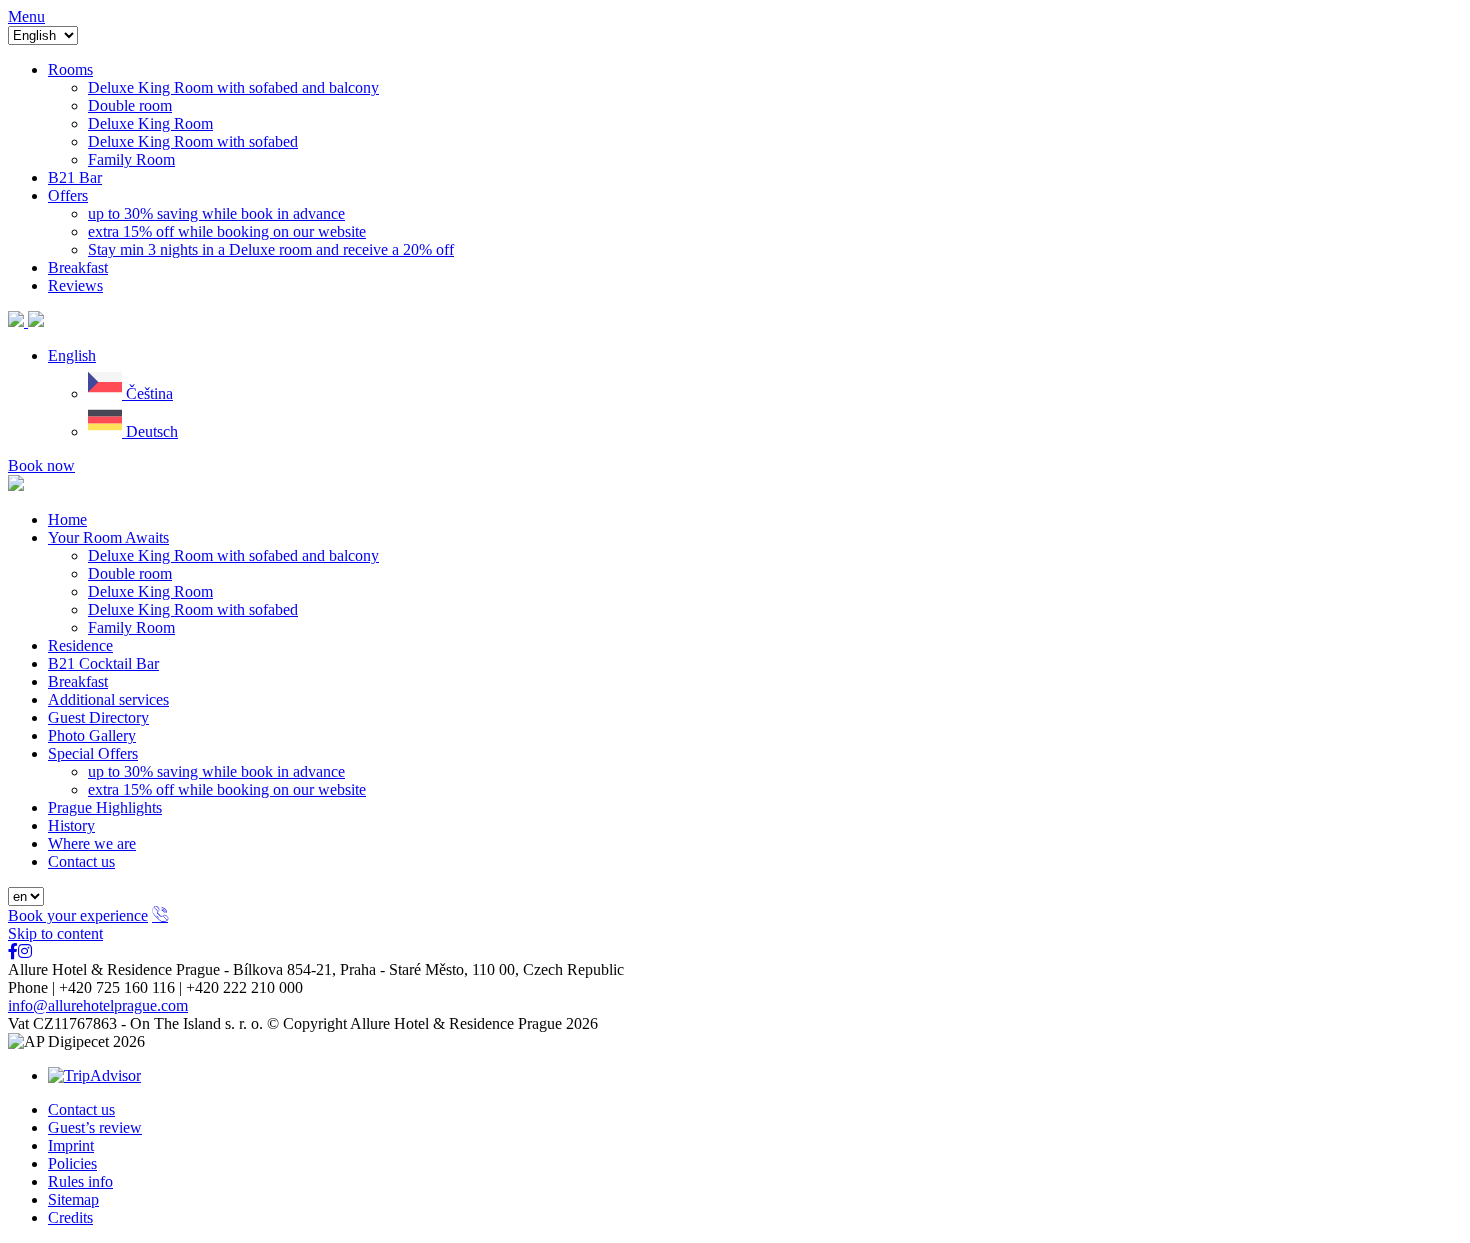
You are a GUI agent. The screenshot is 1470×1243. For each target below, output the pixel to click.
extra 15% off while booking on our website (227, 789)
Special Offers (93, 753)
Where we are (92, 843)
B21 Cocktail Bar (103, 663)
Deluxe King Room (150, 591)
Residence (80, 645)
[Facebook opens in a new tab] (13, 951)
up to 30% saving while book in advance (216, 771)
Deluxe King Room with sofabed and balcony (233, 555)
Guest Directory (98, 717)
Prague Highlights (105, 807)
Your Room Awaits (108, 537)
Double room (130, 573)
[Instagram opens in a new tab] (25, 951)
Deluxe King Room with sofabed (193, 609)
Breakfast (78, 681)
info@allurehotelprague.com (98, 1005)
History (71, 825)
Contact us (81, 861)
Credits (70, 1217)
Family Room (131, 627)
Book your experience (78, 915)
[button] (72, 355)
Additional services (108, 699)
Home (67, 519)
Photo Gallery (92, 735)
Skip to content (55, 933)
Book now (41, 465)
